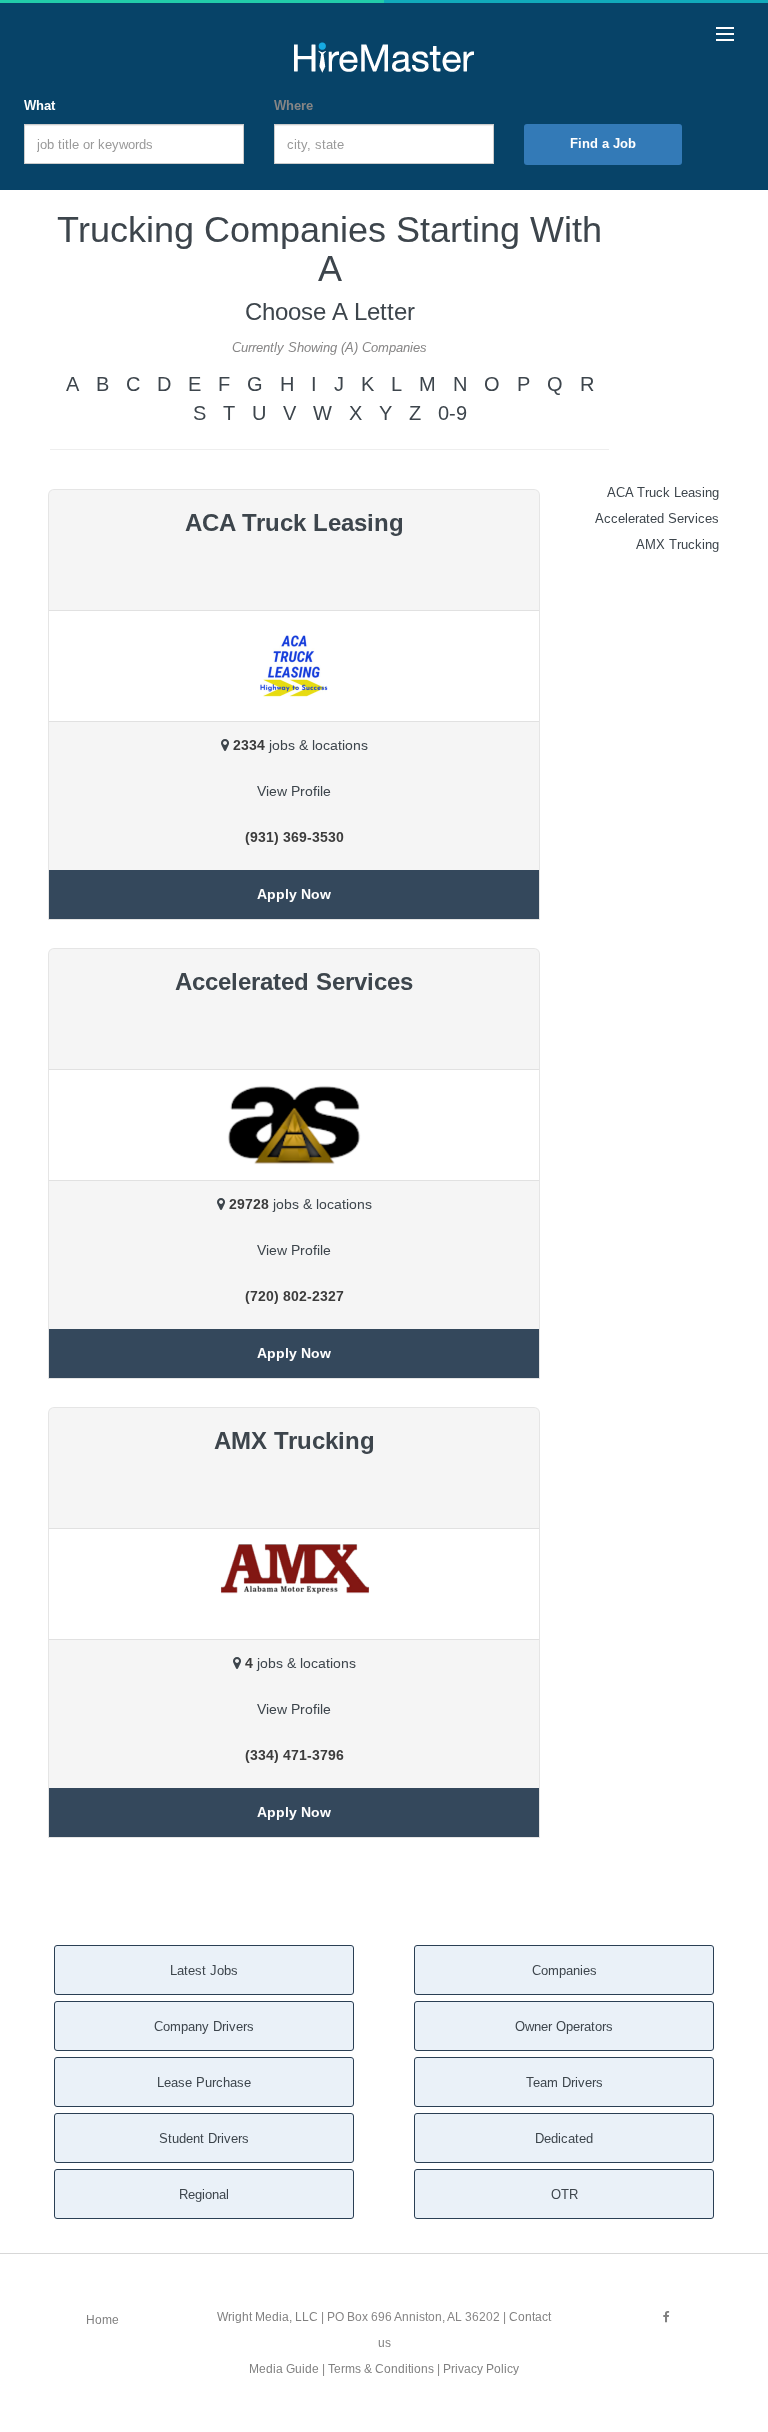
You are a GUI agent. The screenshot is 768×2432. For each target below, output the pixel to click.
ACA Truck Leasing (663, 492)
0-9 (452, 413)
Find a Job (603, 143)
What (39, 105)
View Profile (294, 791)
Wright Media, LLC (267, 2317)
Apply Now (294, 894)
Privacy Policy (481, 2369)
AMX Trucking (677, 544)
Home (102, 2320)
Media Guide (284, 2369)
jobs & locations (300, 745)
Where (293, 105)
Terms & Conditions (381, 2369)
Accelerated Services (657, 518)
